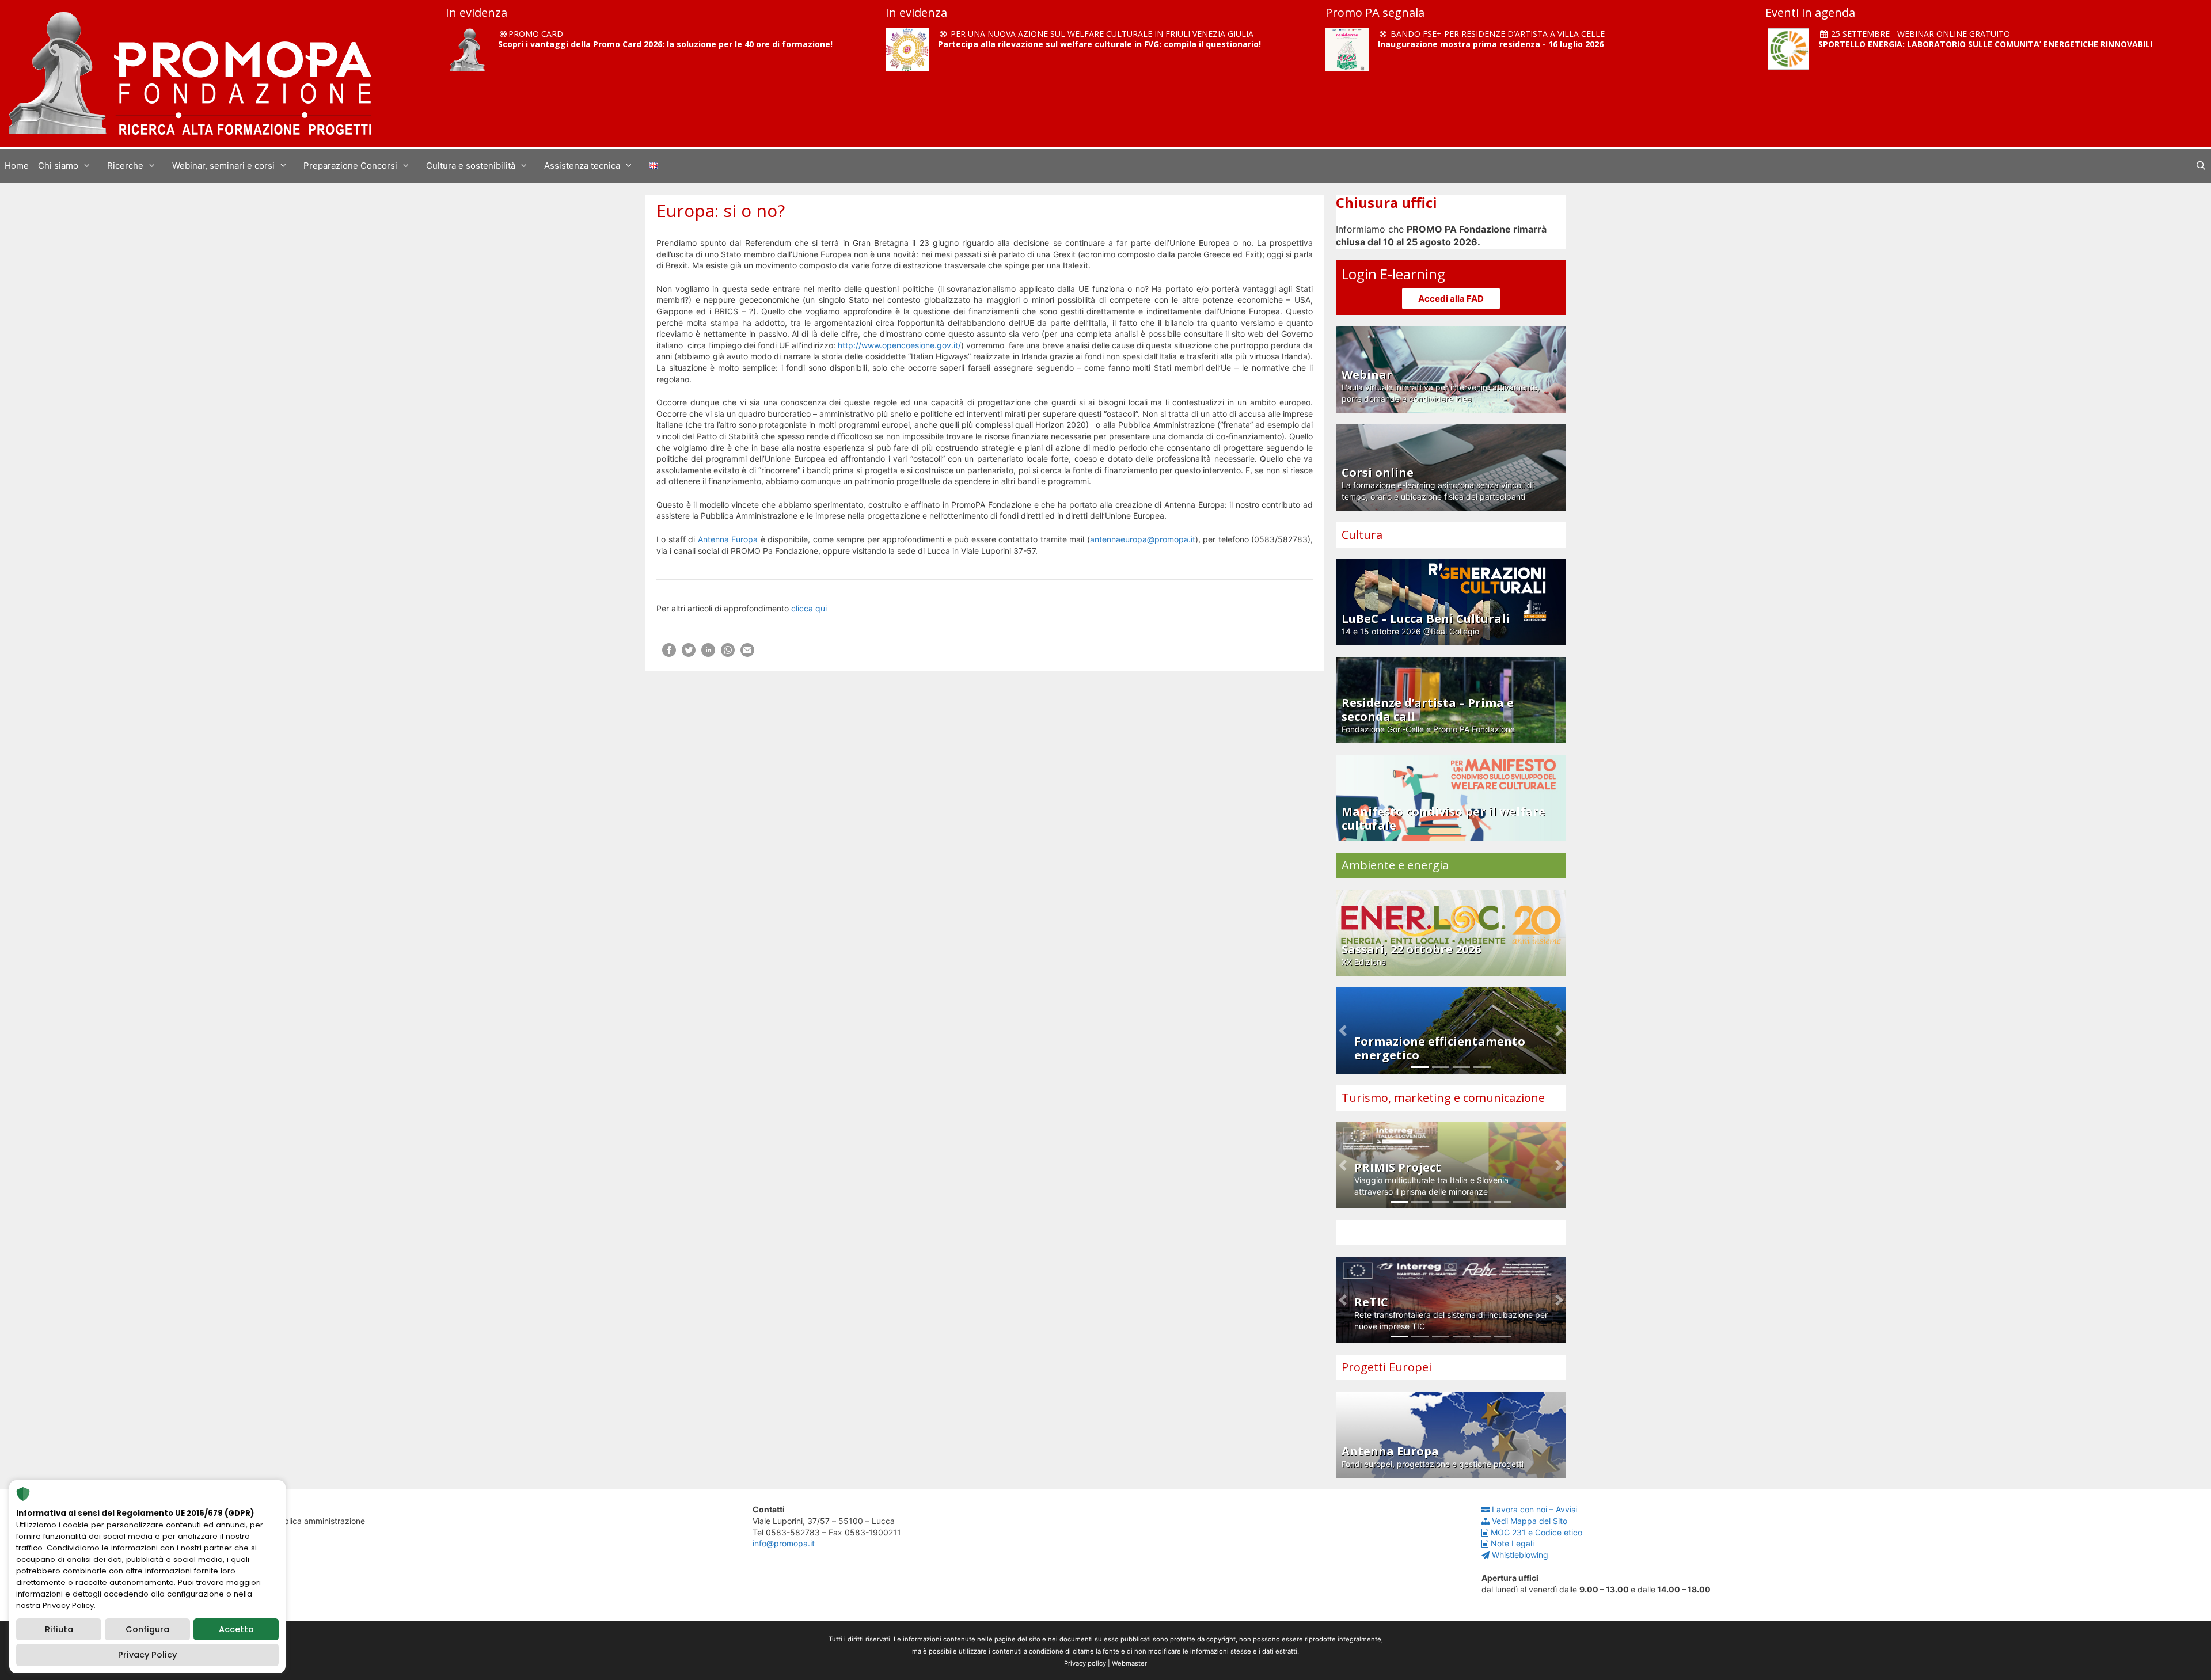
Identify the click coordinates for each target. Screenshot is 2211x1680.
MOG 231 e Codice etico (1536, 1532)
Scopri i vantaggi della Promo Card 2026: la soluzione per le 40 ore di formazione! (665, 44)
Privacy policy (1085, 1663)
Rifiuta (59, 1629)
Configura (147, 1629)
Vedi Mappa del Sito (1530, 1521)
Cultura (1362, 535)
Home (17, 166)
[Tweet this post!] (689, 654)
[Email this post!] (747, 654)
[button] (1343, 1031)
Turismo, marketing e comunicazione (1443, 1098)
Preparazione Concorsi (350, 166)
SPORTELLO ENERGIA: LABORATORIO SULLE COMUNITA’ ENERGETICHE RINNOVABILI (1985, 44)
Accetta (236, 1629)
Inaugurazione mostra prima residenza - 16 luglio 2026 (1491, 44)
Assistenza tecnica (582, 166)
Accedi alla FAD (1451, 299)
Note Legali (1512, 1543)
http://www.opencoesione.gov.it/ (899, 345)
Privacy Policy (147, 1655)
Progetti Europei (1386, 1367)
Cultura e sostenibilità (471, 166)
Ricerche (125, 166)
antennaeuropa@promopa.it (1143, 539)
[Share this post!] (669, 654)
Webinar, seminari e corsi (223, 166)
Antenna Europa (728, 539)
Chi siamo (58, 166)
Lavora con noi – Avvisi (1534, 1509)
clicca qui (809, 608)
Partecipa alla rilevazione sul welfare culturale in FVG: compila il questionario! (1099, 44)
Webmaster (1129, 1663)
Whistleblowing (1520, 1555)
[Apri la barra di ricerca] (2201, 166)
